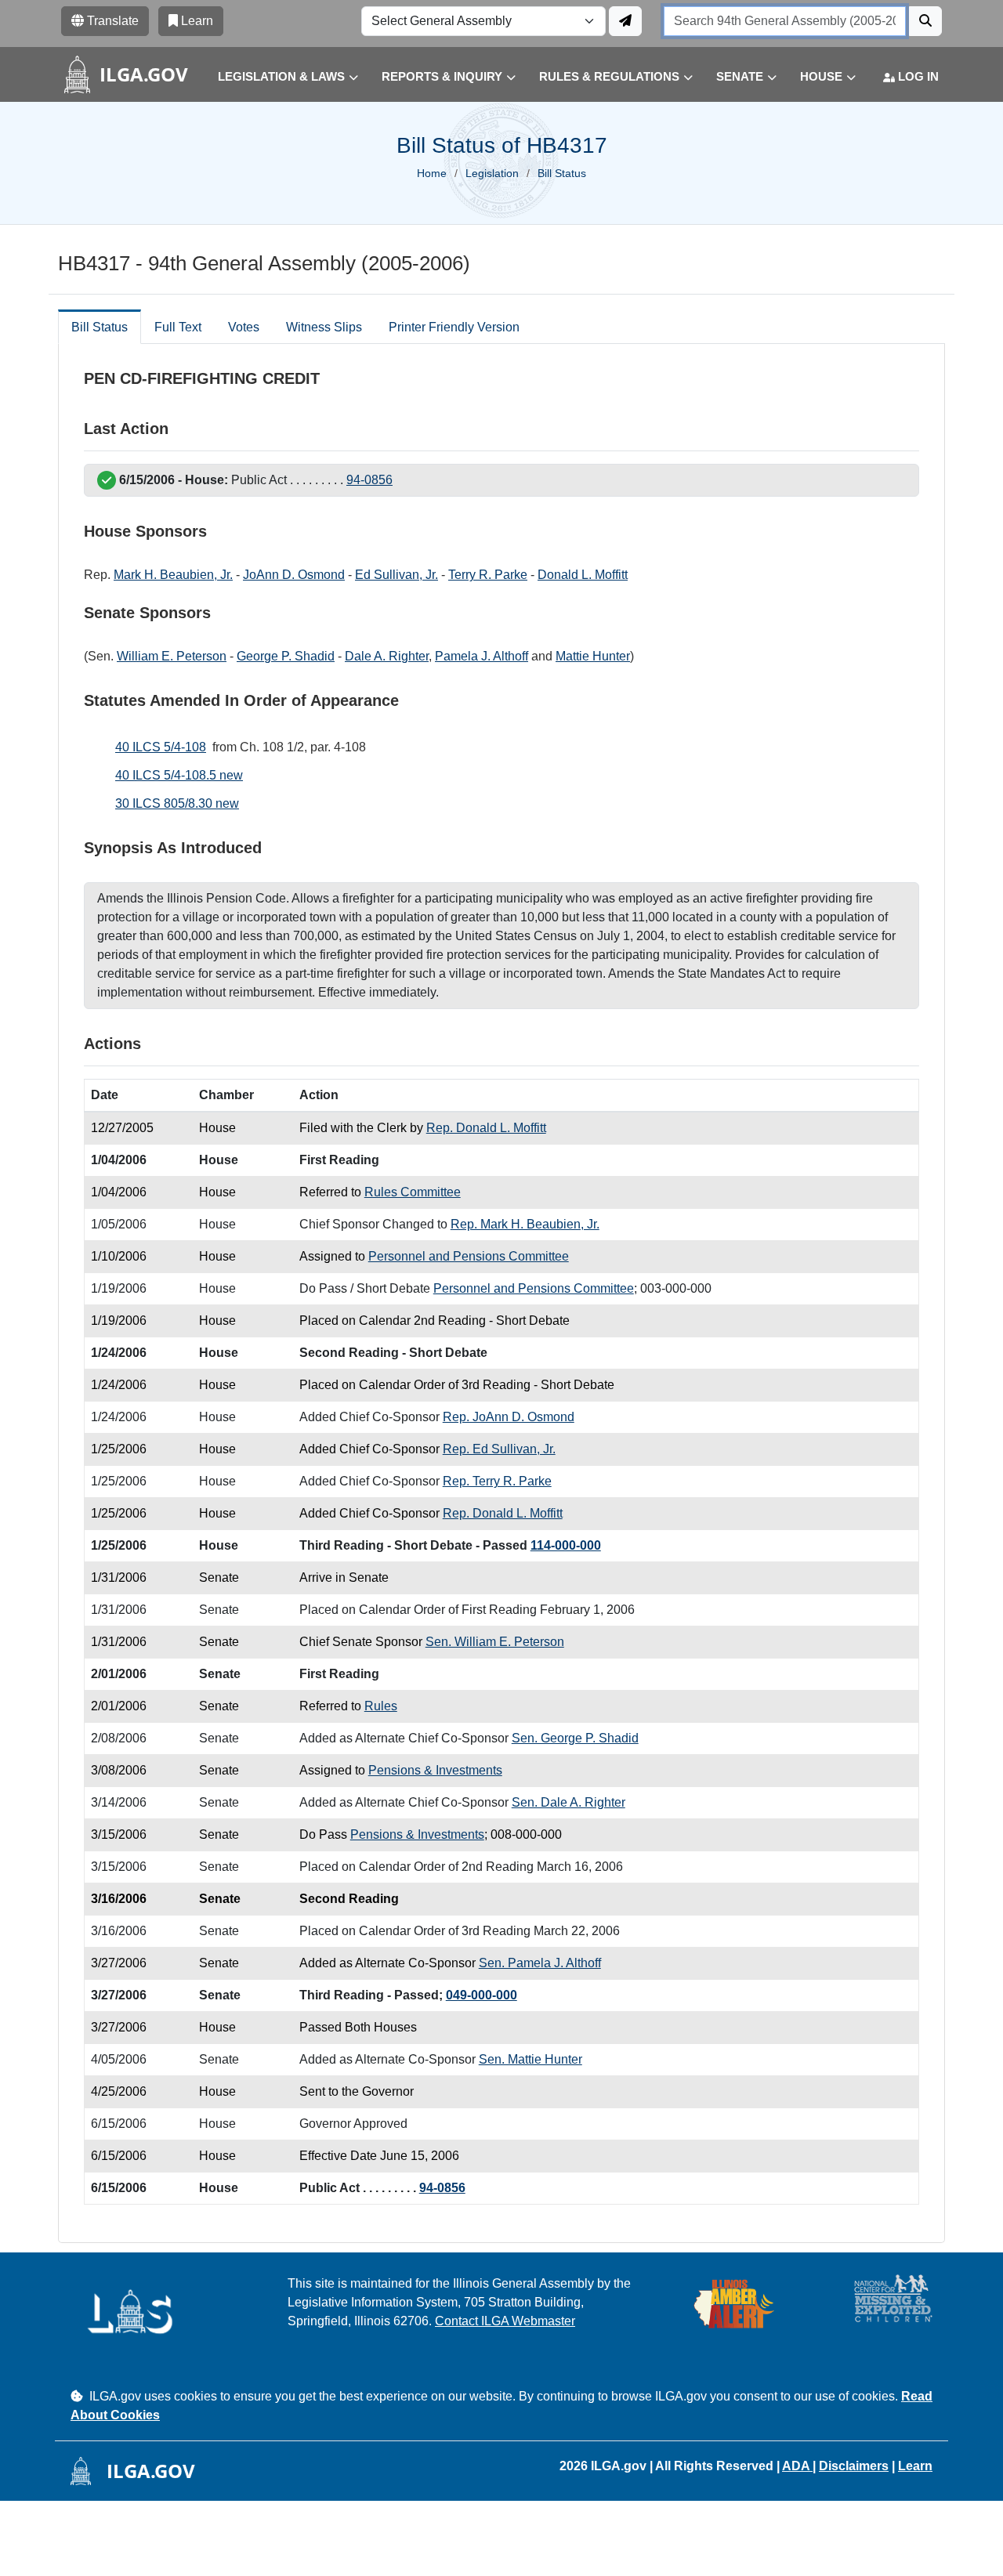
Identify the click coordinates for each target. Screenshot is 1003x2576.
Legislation (492, 173)
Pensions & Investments (435, 1770)
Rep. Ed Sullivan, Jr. (499, 1449)
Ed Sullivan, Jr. (396, 575)
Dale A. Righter (387, 656)
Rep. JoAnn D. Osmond (509, 1417)
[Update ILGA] (625, 21)
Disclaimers (854, 2466)
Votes (244, 327)
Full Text (178, 327)
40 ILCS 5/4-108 (161, 747)
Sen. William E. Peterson (495, 1642)
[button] (276, 77)
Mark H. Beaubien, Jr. (173, 575)
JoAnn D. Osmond (294, 575)
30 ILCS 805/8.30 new (177, 803)
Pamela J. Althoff (482, 656)
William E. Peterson (172, 656)
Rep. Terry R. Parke (497, 1481)
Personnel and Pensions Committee (469, 1256)
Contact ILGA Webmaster (505, 2321)
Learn (915, 2466)
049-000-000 (482, 1995)
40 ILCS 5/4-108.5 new (179, 775)
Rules (381, 1706)
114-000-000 (566, 1545)
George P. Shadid (286, 656)
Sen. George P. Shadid (575, 1738)
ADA (797, 2466)
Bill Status (100, 327)
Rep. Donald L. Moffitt (486, 1128)
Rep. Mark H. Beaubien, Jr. (525, 1224)
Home (432, 173)
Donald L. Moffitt (583, 575)
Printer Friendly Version (454, 327)
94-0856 (369, 480)
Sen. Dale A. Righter (568, 1802)
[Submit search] (925, 21)
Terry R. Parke (488, 575)
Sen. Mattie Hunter (530, 2059)
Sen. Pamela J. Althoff (540, 1963)
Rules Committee (413, 1192)
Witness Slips (324, 327)
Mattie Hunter (593, 656)
